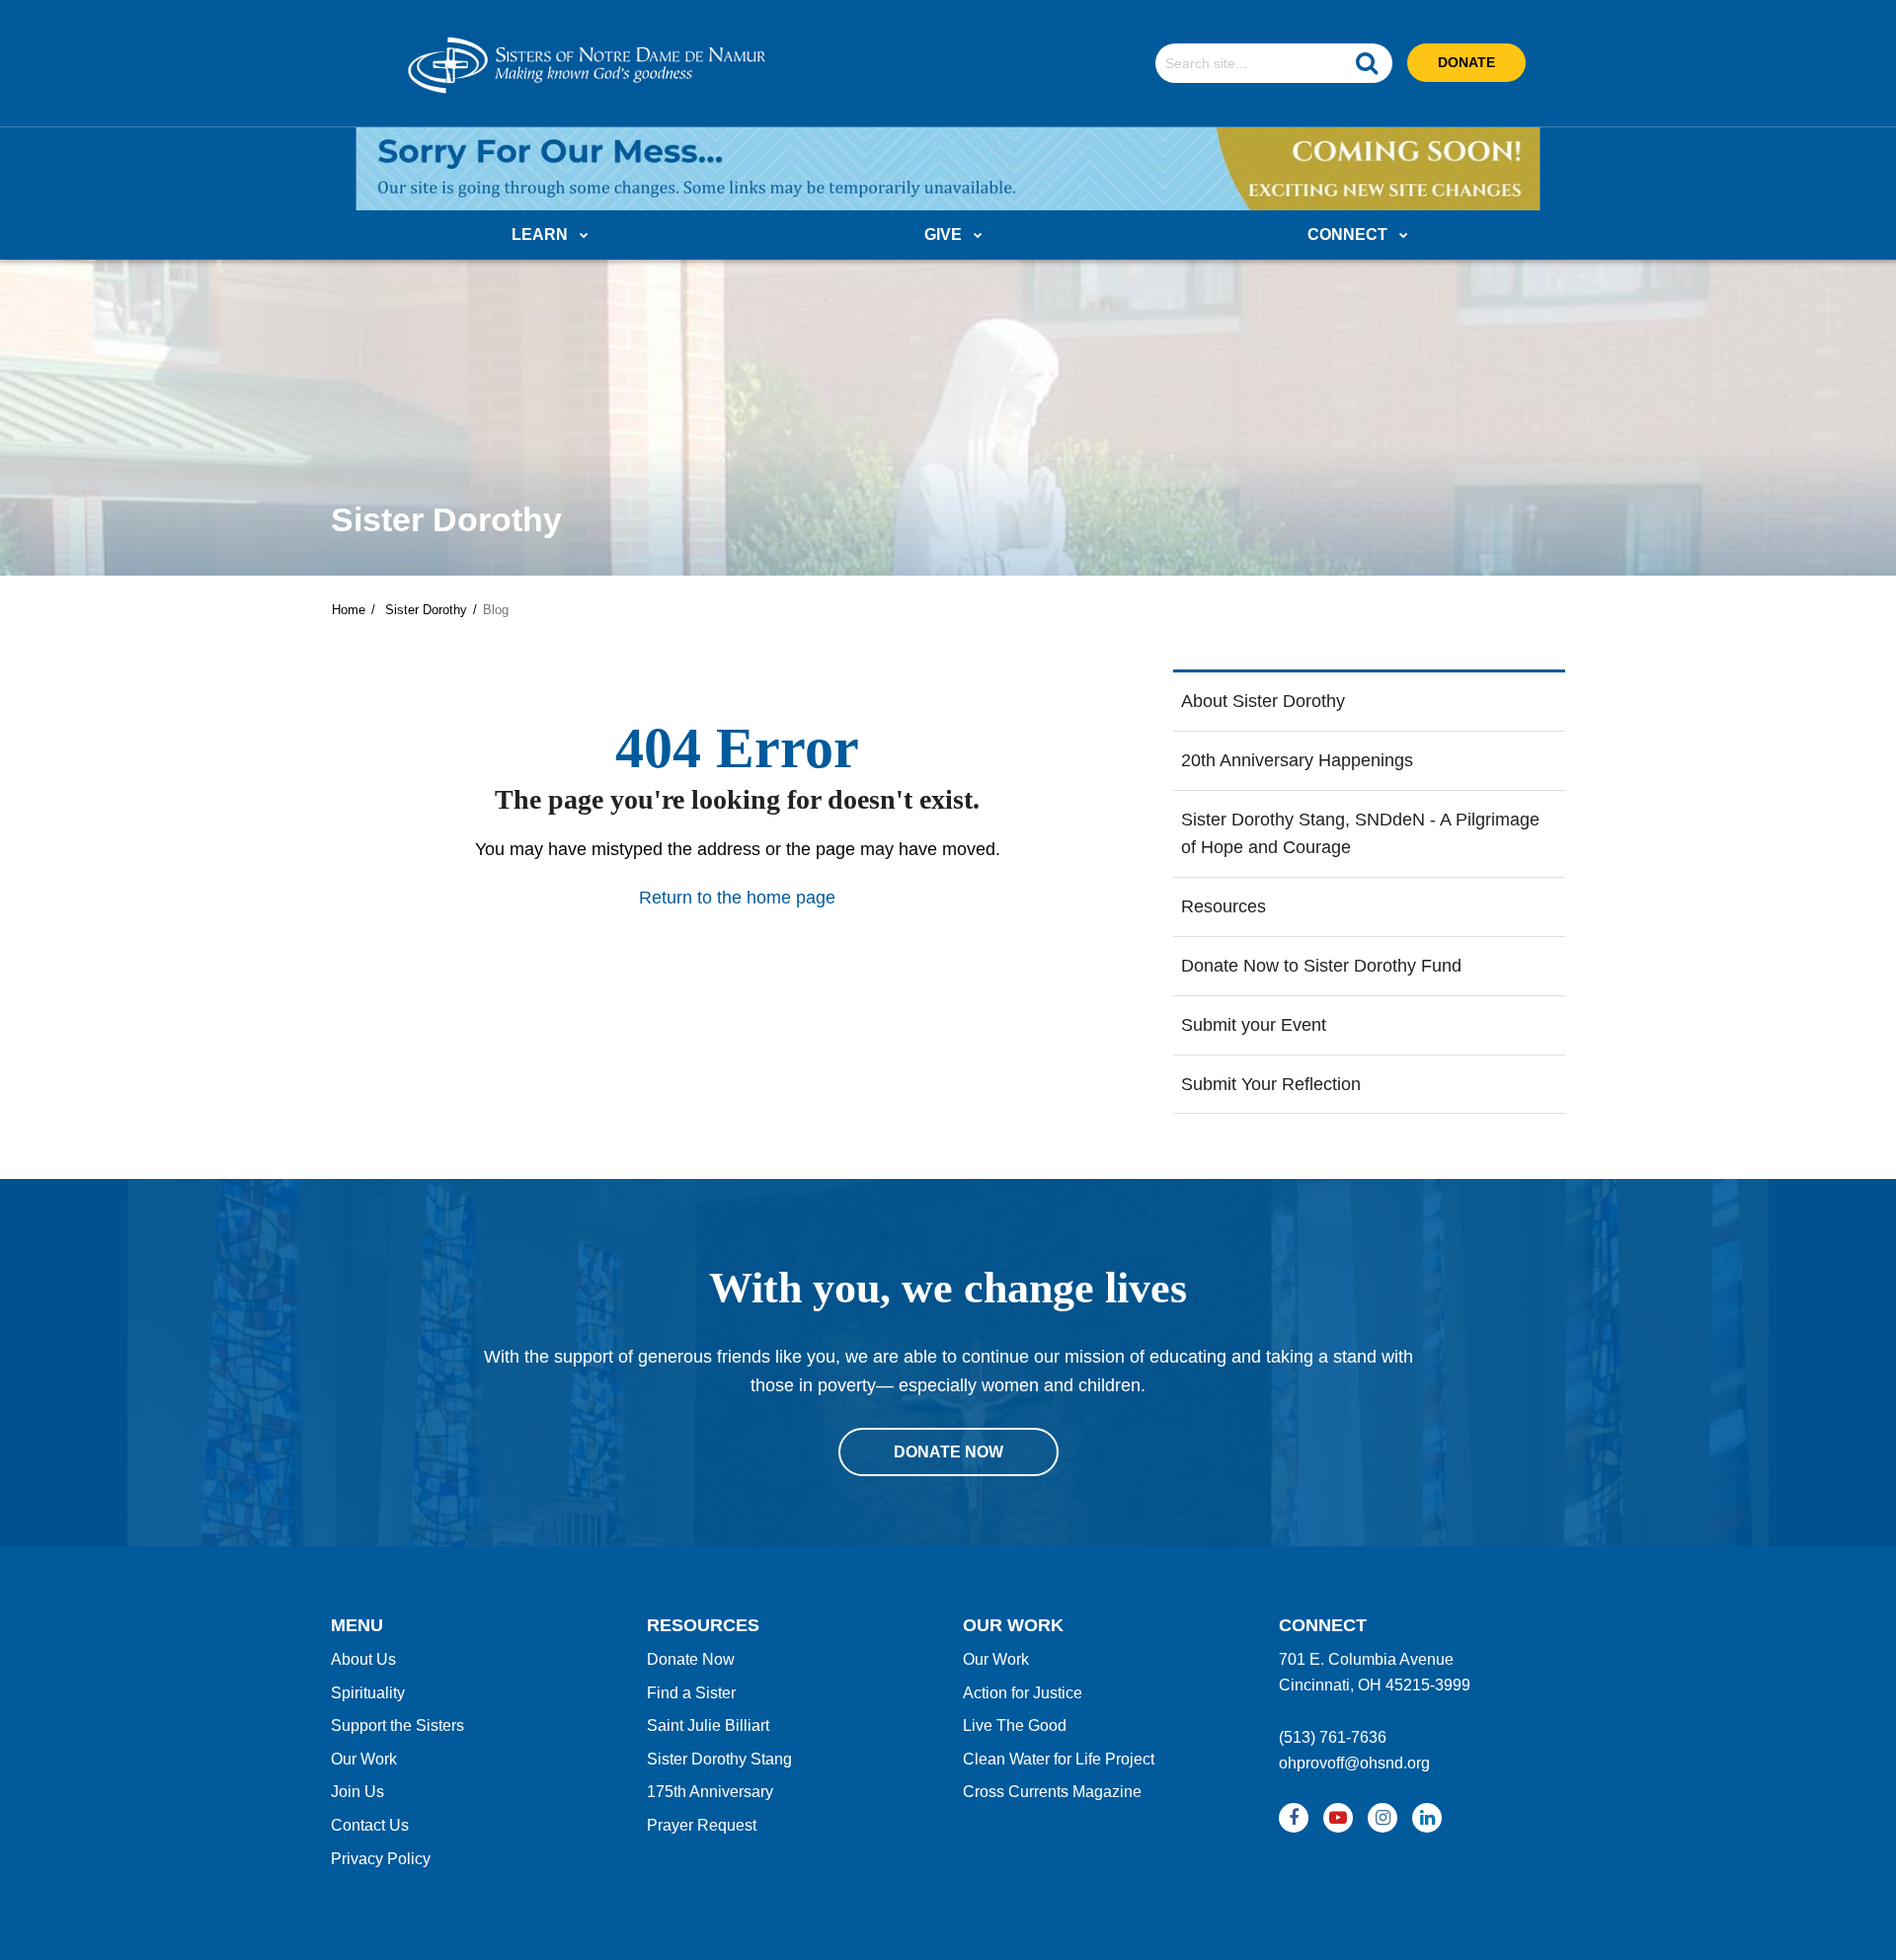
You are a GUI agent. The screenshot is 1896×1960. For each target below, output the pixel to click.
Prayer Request (702, 1825)
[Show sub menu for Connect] (1404, 236)
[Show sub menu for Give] (978, 236)
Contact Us (370, 1825)
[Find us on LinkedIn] (1427, 1818)
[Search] (1367, 63)
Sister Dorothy (426, 610)
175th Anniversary (710, 1792)
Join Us (357, 1792)
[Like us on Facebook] (1294, 1818)
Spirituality (368, 1693)
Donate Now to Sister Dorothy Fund (1321, 966)
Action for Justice (1023, 1693)
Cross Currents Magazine (1052, 1792)
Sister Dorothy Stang (719, 1759)
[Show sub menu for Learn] (584, 236)
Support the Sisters (397, 1725)
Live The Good (1015, 1725)
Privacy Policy (381, 1859)
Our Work (364, 1759)
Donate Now (691, 1659)
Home (349, 610)
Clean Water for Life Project (1059, 1759)
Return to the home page (737, 898)
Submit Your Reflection (1271, 1084)
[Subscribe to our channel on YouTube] (1338, 1818)
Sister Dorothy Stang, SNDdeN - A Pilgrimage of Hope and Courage (1360, 834)
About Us (363, 1659)
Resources (1224, 906)
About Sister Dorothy (1263, 701)
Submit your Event (1254, 1025)
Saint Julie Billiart (708, 1725)
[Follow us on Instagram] (1382, 1818)
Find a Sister (691, 1693)
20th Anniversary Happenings (1297, 760)
